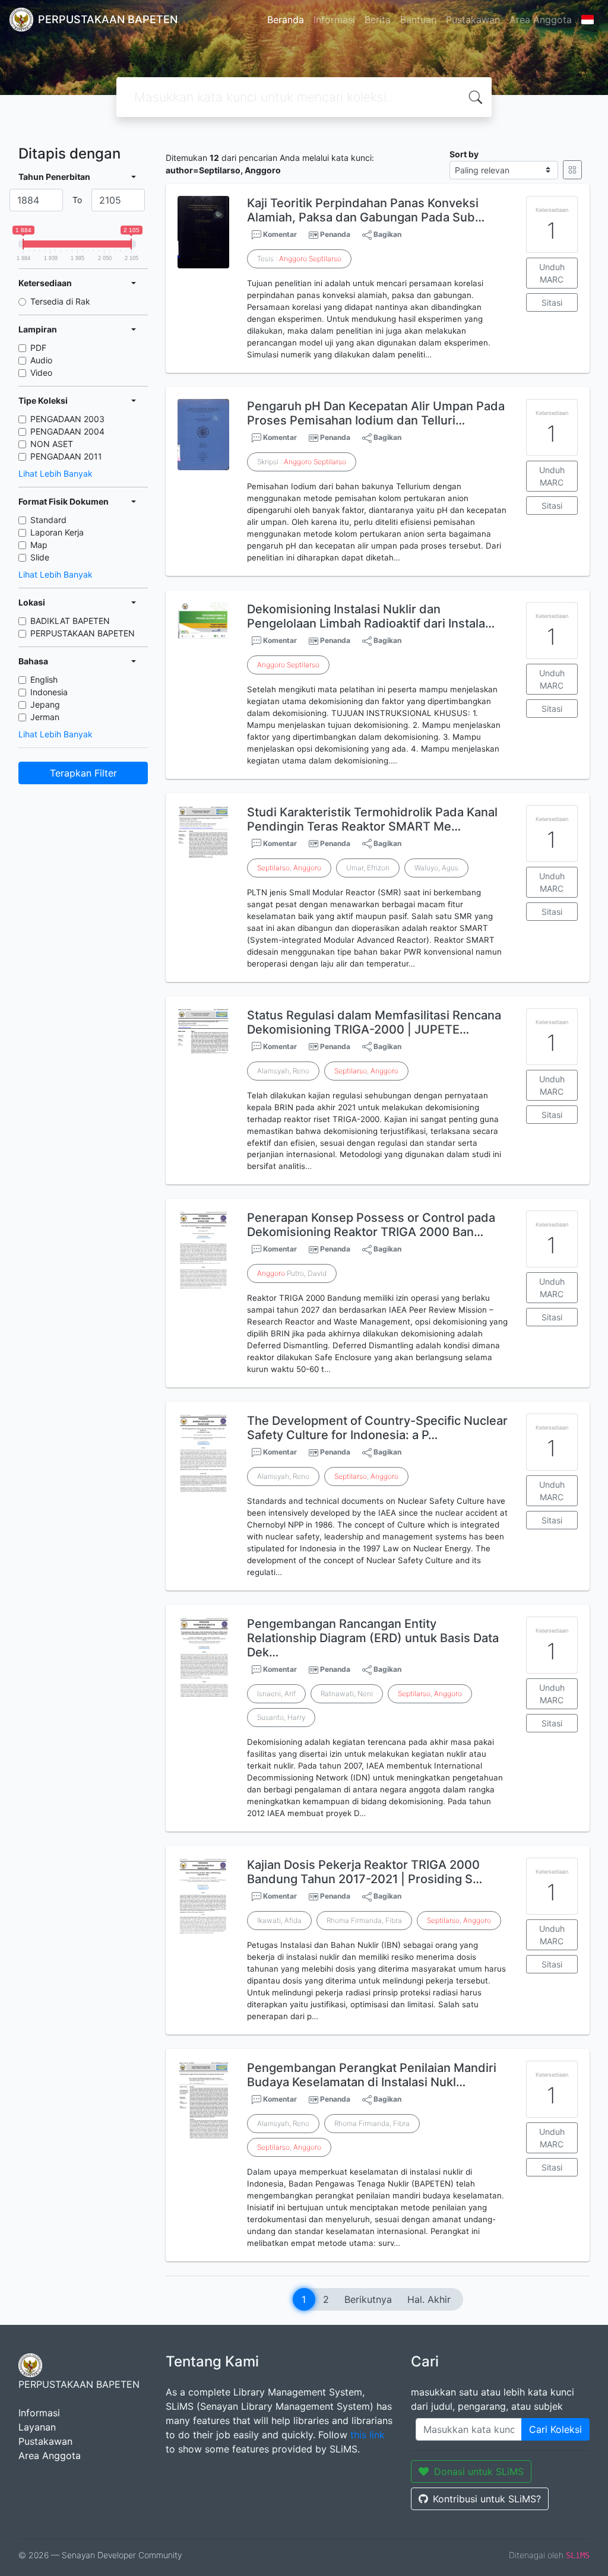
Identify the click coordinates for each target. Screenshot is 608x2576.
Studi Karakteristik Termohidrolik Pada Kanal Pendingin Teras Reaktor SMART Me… (372, 819)
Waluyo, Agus (436, 868)
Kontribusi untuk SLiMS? (487, 2499)
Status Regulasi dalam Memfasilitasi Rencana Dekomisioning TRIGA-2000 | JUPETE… (374, 1022)
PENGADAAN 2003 (67, 419)
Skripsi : (302, 462)
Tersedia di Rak (60, 301)
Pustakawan (473, 20)
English (44, 679)
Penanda (335, 234)
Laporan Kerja (57, 532)
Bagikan (387, 234)
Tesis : (299, 259)
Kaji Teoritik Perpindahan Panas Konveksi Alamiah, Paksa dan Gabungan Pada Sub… (366, 210)
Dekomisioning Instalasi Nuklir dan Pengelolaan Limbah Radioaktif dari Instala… (371, 616)
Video (41, 373)
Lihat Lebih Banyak (56, 473)
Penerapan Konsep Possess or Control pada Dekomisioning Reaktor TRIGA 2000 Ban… (371, 1225)
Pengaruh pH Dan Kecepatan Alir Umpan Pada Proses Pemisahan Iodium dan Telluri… (376, 413)
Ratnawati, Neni (347, 1693)
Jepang (45, 704)
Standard (48, 520)
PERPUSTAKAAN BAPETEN (83, 633)
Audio (41, 360)
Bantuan (418, 20)
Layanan (37, 2427)
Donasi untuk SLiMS (479, 2472)
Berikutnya (368, 2299)
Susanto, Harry (281, 1717)
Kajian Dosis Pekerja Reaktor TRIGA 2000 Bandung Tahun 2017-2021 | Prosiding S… (365, 1872)
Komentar (279, 234)
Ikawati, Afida (279, 1920)
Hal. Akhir (429, 2299)
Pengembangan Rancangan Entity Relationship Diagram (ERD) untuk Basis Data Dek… (373, 1638)
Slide (40, 557)
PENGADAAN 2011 (66, 456)
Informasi (334, 20)
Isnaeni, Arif (276, 1693)
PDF (38, 348)
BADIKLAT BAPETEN (70, 621)
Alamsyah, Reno (283, 1071)
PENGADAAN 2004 (67, 431)
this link (368, 2435)
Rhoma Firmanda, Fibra (364, 1920)
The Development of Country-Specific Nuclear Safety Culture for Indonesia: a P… (377, 1428)
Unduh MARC (552, 273)
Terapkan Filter (83, 773)
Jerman (45, 717)
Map (39, 545)
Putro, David (292, 1273)
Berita (378, 20)
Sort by (464, 154)
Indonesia (49, 692)
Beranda (286, 20)
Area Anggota (541, 20)
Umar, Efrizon (368, 868)
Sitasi (552, 302)
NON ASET (52, 444)
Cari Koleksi (555, 2429)
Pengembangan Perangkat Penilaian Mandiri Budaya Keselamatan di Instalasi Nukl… (372, 2075)
